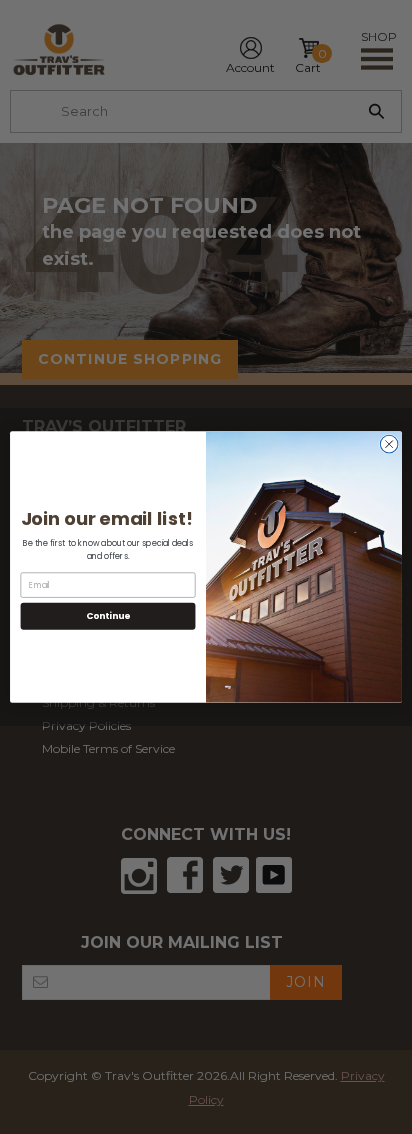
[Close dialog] (389, 444)
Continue (108, 615)
